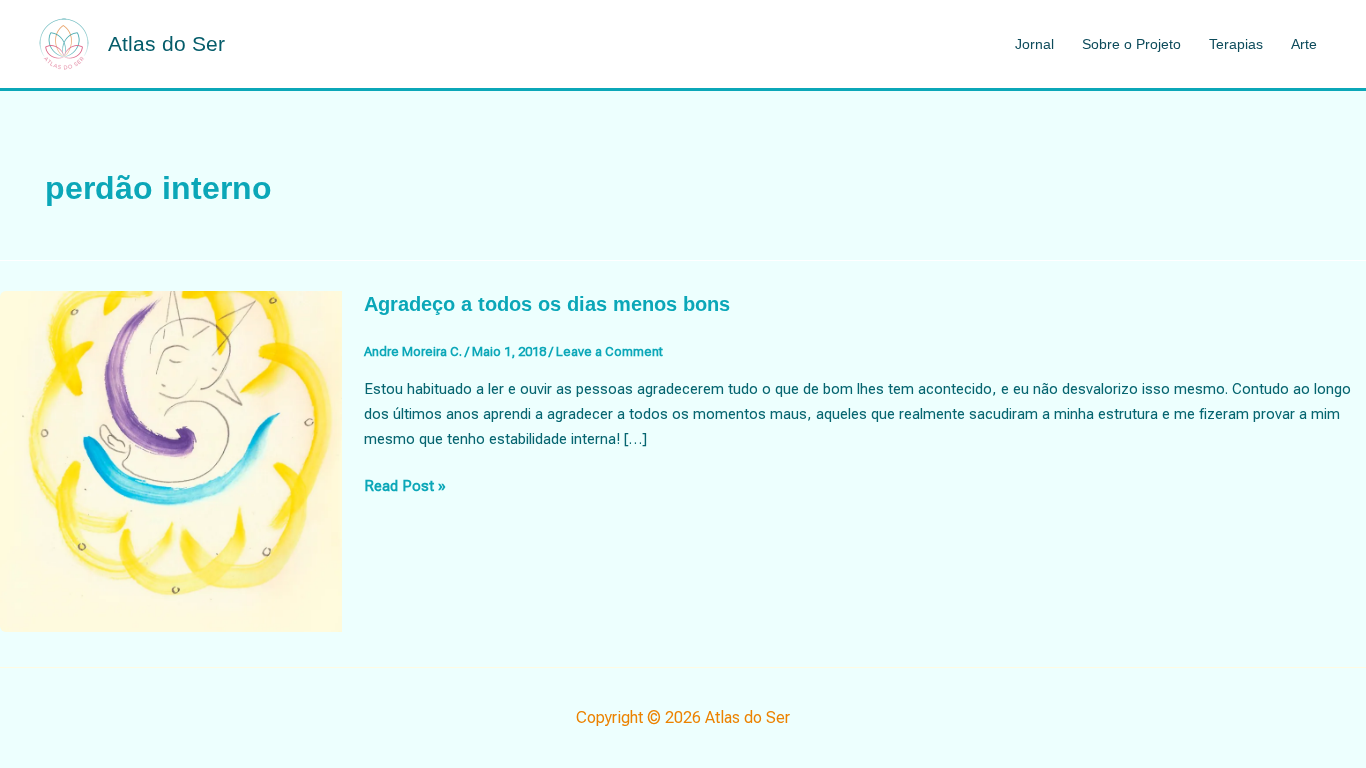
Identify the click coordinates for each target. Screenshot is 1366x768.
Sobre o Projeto (1131, 44)
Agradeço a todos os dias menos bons (547, 304)
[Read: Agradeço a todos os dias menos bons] (171, 460)
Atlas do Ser (166, 43)
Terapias (1236, 44)
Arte (1304, 44)
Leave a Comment (609, 351)
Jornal (1034, 44)
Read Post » (405, 487)
